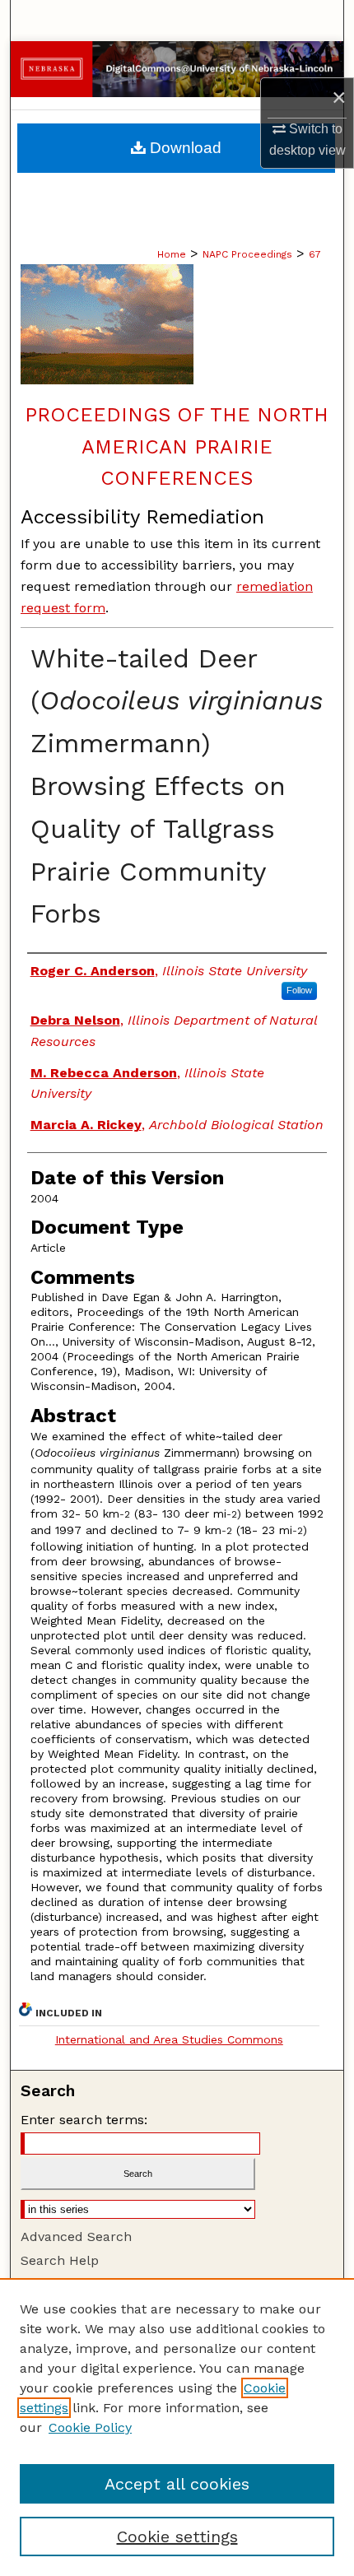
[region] (177, 2427)
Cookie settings (177, 2536)
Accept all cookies (177, 2484)
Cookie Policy (90, 2427)
